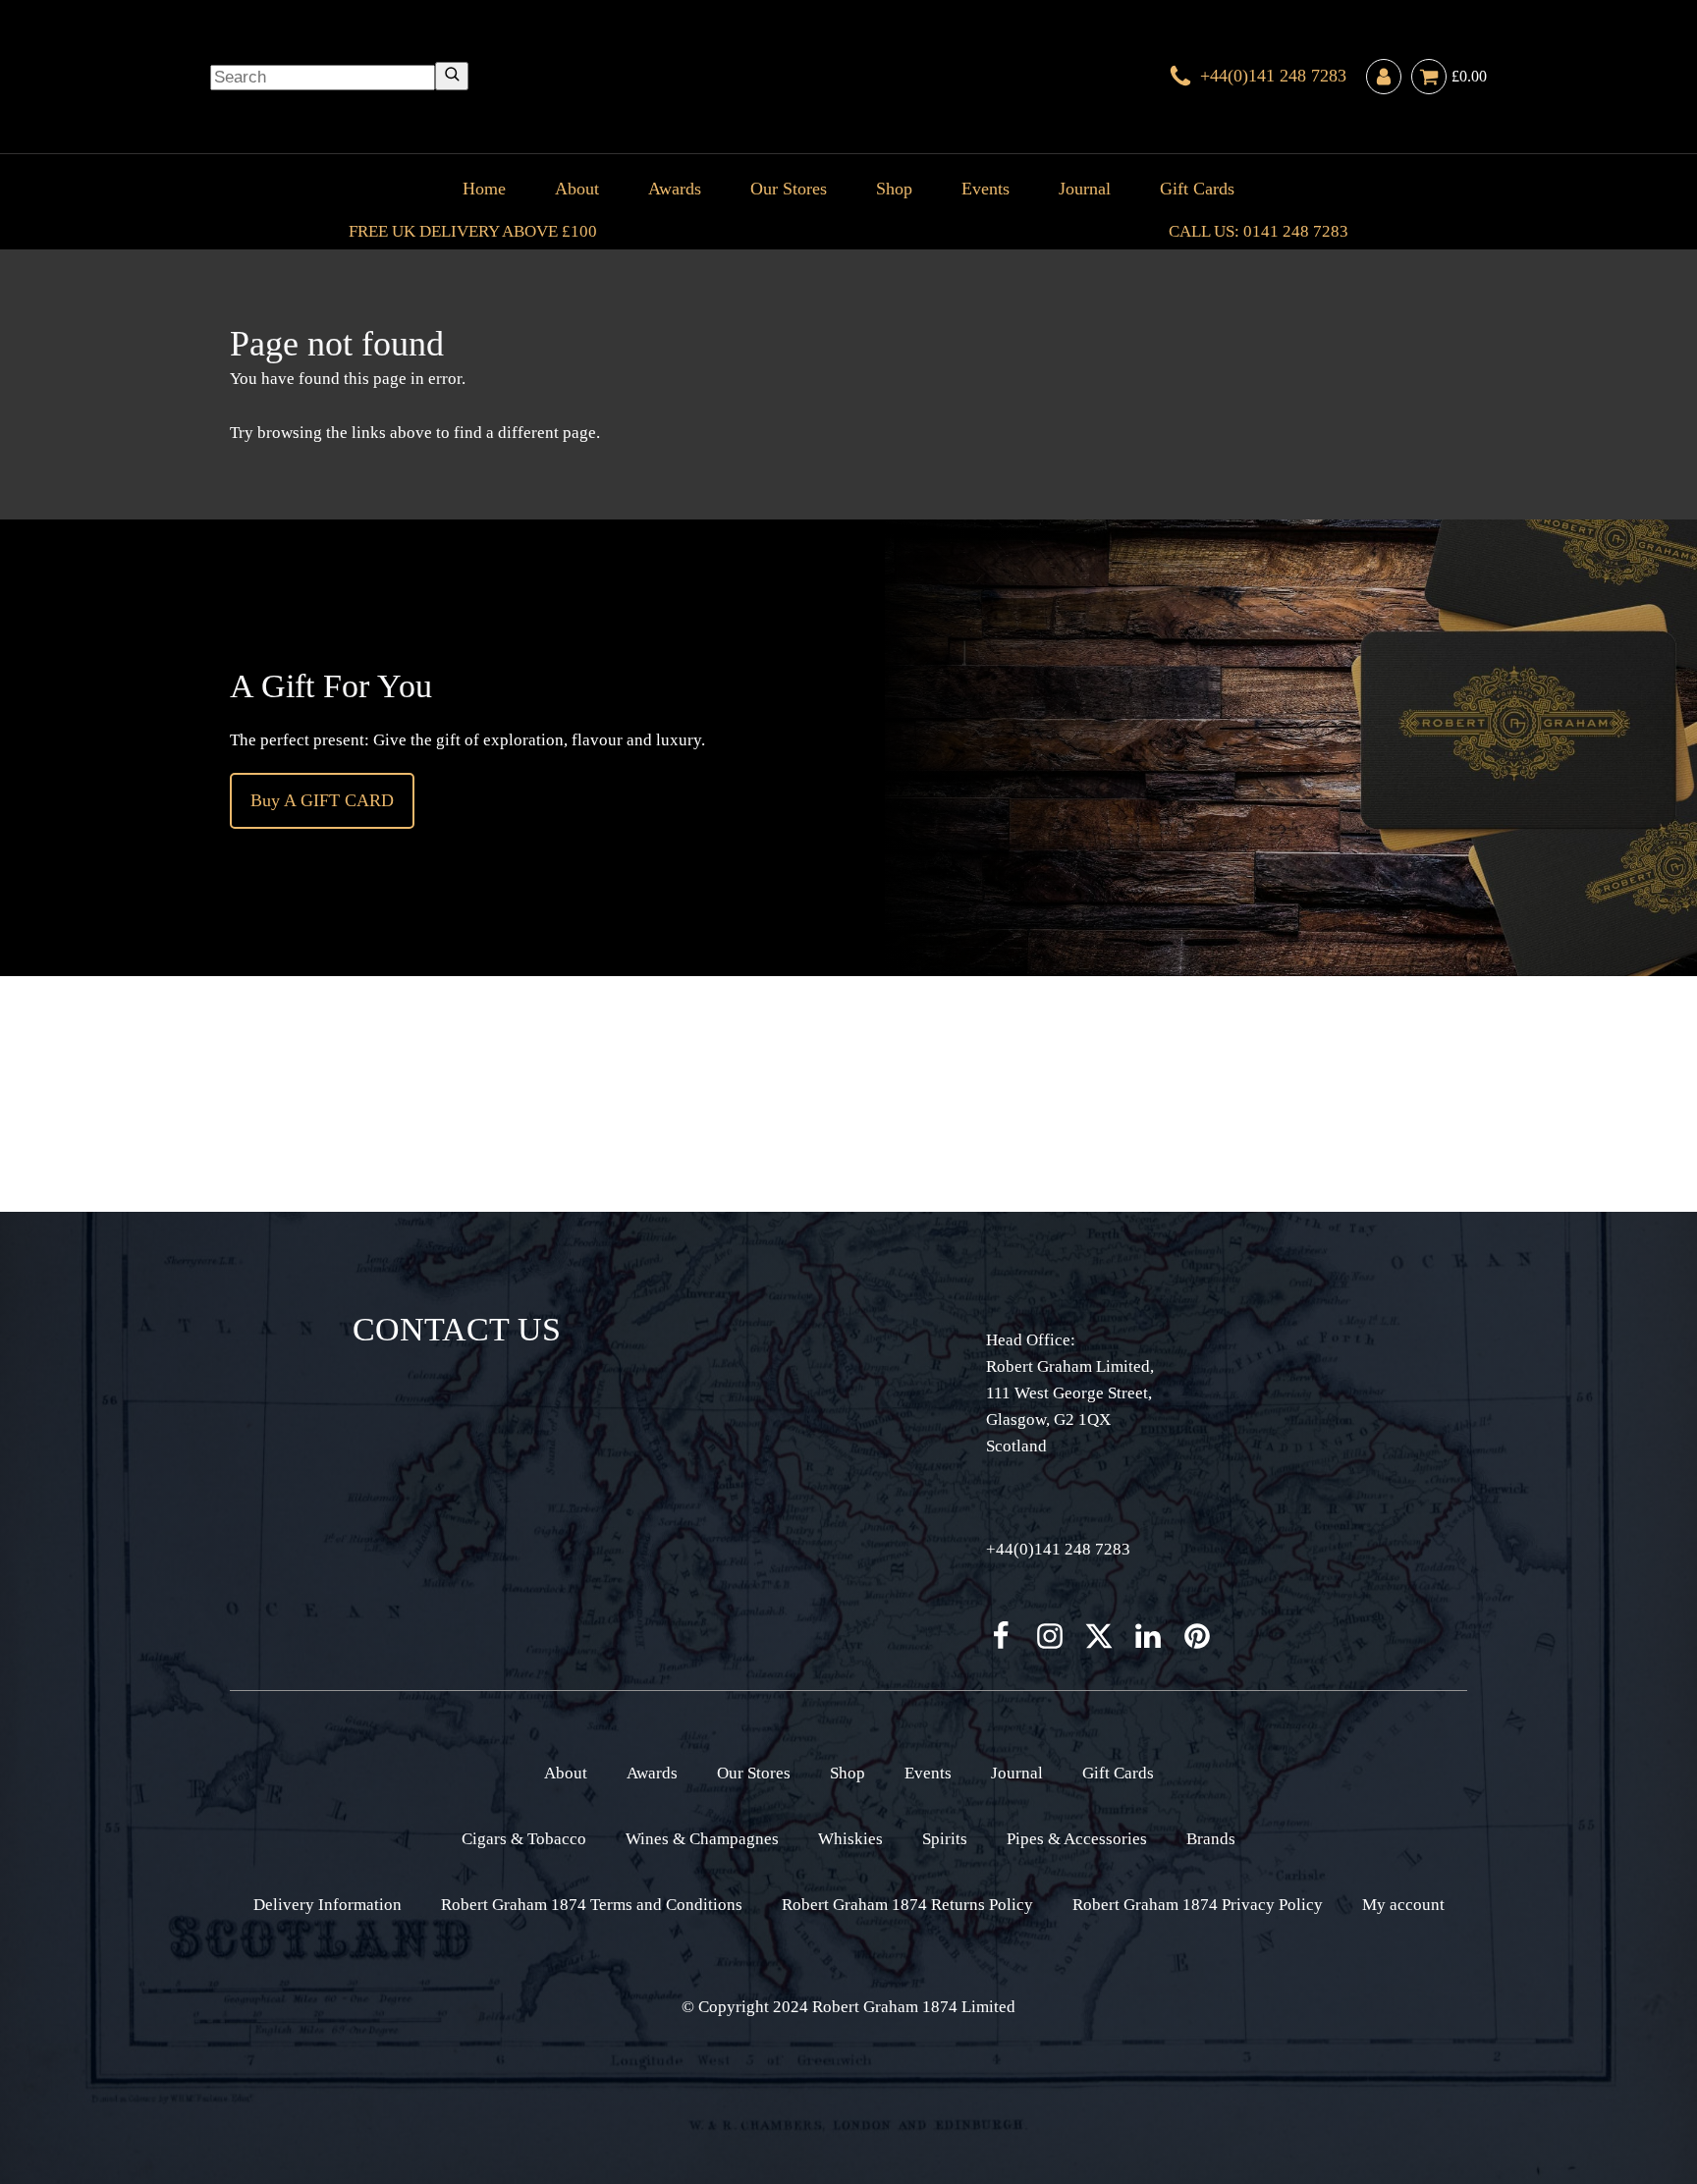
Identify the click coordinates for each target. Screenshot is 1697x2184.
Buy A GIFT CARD (322, 800)
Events (985, 189)
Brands (1211, 1839)
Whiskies (850, 1839)
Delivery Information (328, 1905)
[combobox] (323, 78)
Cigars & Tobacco (524, 1839)
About (577, 189)
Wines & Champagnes (702, 1839)
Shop (894, 189)
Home (484, 189)
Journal (1085, 189)
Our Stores (789, 189)
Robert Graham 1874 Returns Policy (907, 1905)
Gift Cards (1197, 189)
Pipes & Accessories (1077, 1839)
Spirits (945, 1839)
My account (1403, 1905)
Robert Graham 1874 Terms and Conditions (592, 1905)
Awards (675, 189)
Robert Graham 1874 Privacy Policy (1198, 1905)
